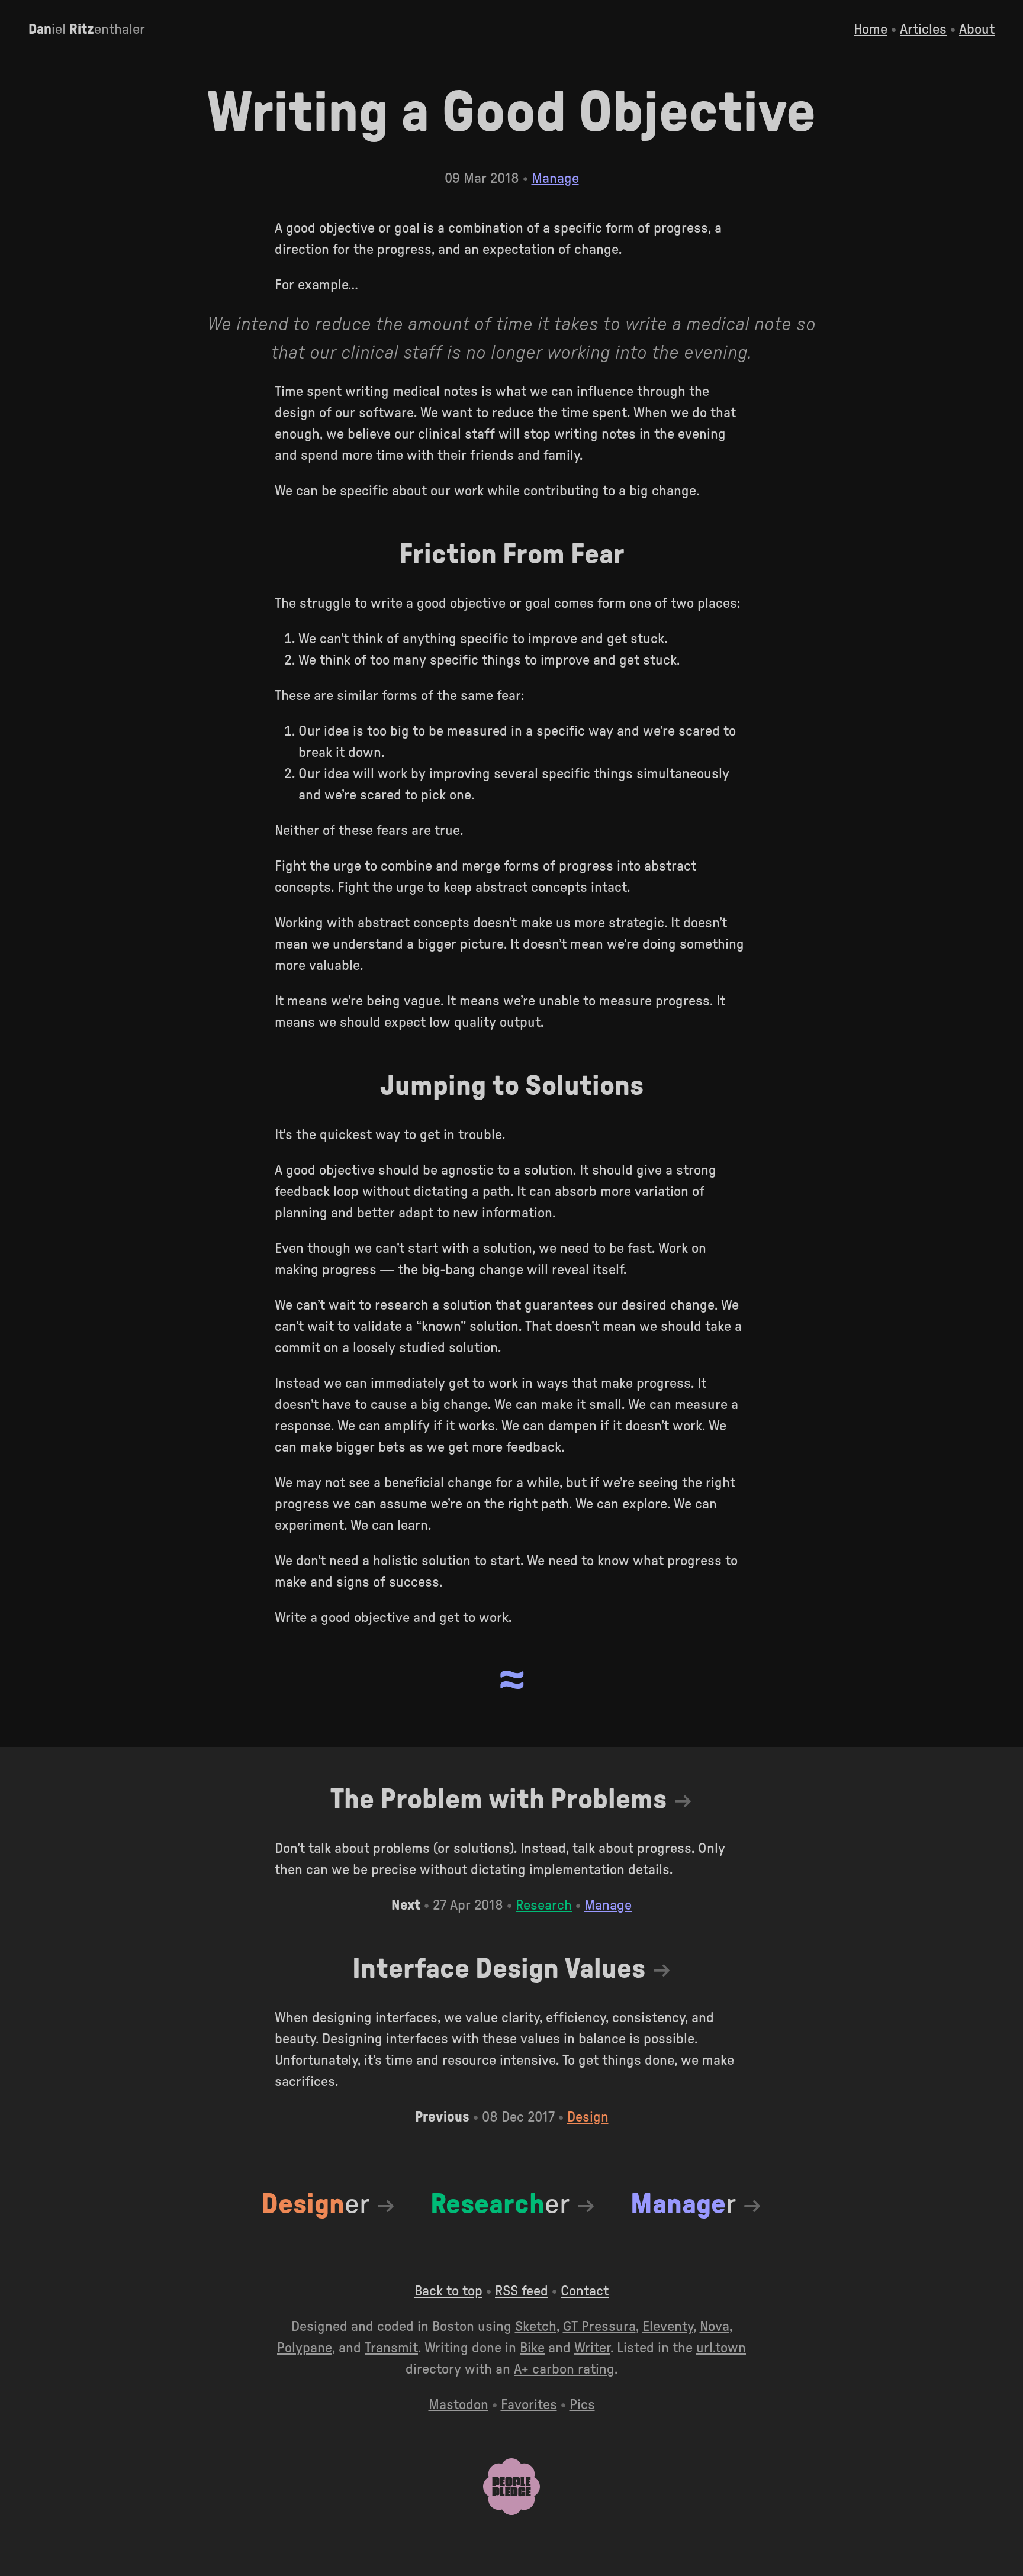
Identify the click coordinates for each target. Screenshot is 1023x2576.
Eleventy (668, 2327)
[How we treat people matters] (511, 2512)
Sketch (536, 2327)
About (977, 30)
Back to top (448, 2291)
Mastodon (459, 2405)
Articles (923, 30)
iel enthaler (87, 30)
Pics (582, 2405)
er (315, 2204)
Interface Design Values (499, 1969)
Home (871, 30)
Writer (592, 2348)
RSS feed (522, 2291)
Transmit (391, 2348)
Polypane (305, 2348)
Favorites (529, 2405)
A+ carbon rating (564, 2369)
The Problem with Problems (498, 1800)
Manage (555, 179)
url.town (721, 2348)
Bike (532, 2348)
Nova (715, 2327)
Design (588, 2117)
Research (544, 1906)
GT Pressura (599, 2327)
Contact (585, 2291)
